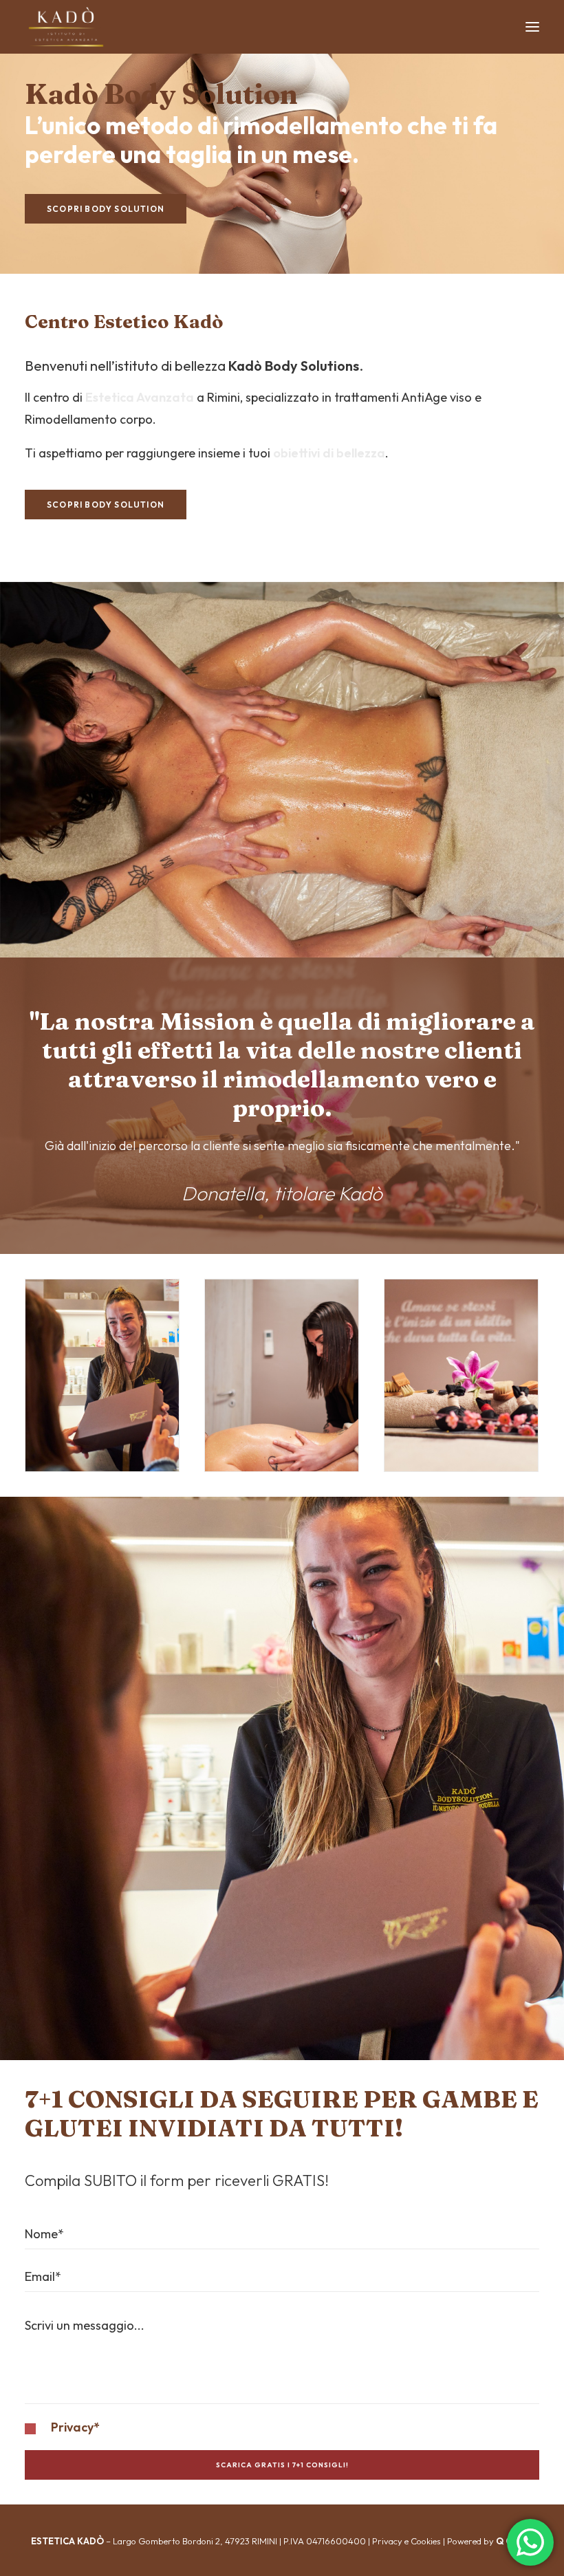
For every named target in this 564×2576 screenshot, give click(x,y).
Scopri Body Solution (106, 209)
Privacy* (75, 2427)
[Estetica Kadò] (66, 27)
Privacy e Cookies (406, 2541)
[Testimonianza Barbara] (282, 1778)
